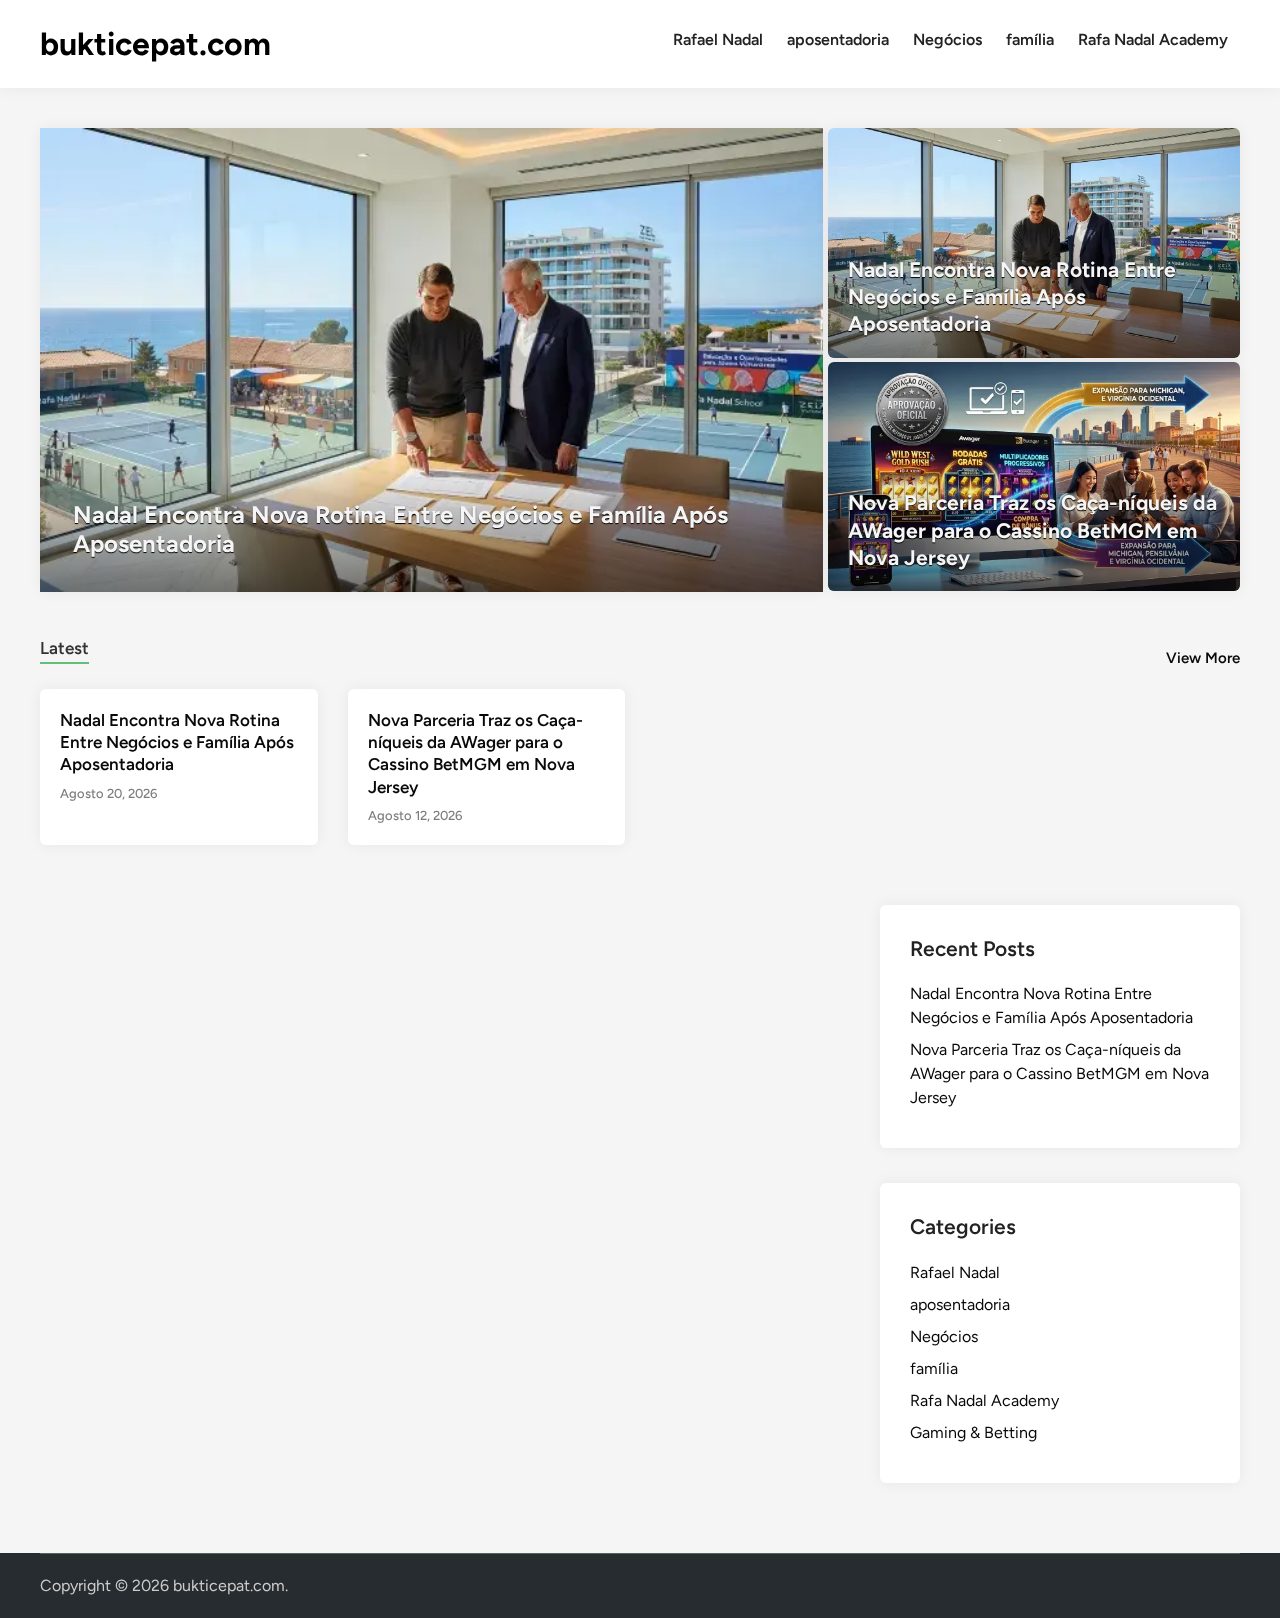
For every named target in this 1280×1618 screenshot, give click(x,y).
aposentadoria (838, 39)
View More (1203, 658)
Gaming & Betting (973, 1432)
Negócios (947, 39)
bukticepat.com (155, 44)
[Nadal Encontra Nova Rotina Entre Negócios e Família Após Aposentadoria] (431, 360)
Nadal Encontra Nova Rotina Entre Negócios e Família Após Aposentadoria (177, 742)
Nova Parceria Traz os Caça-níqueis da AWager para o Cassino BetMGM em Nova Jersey (1059, 1073)
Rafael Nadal (718, 39)
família (1030, 39)
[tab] (64, 645)
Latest (64, 648)
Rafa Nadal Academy (1153, 39)
